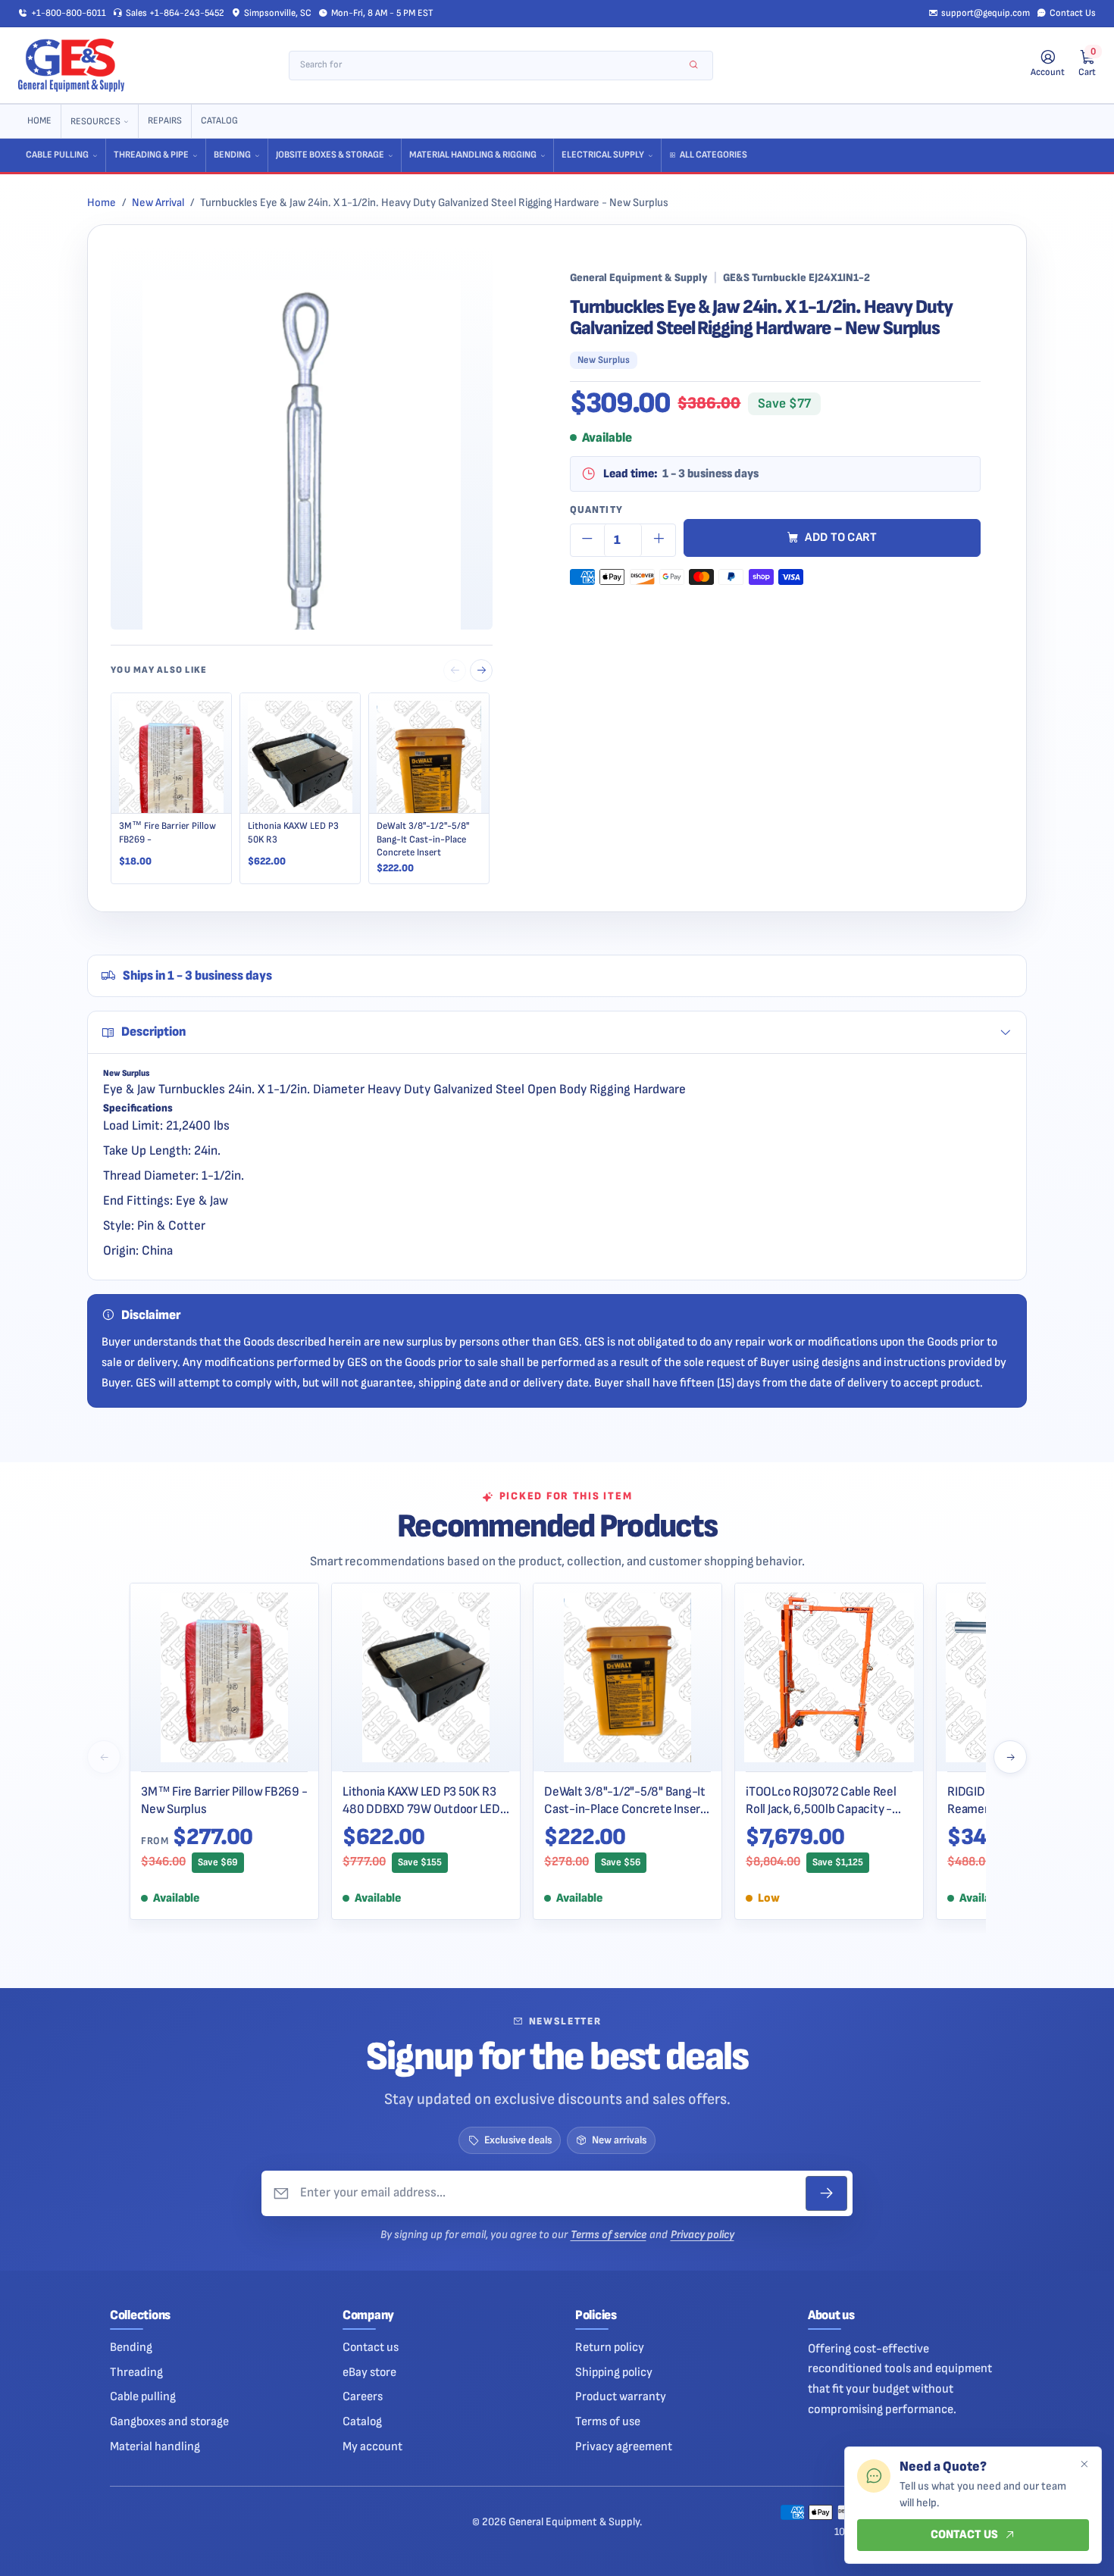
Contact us (371, 2347)
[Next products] (1010, 1757)
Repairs (165, 121)
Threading (136, 2372)
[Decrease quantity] (587, 540)
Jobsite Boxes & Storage (330, 155)
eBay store (369, 2372)
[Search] (694, 66)
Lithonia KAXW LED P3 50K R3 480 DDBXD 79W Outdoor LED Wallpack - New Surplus (421, 1801)
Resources (95, 122)
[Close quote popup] (1084, 2465)
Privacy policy (703, 2235)
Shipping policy (614, 2372)
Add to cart (841, 538)
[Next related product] (481, 671)
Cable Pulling (57, 155)
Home (39, 121)
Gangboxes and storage (169, 2421)
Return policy (610, 2347)
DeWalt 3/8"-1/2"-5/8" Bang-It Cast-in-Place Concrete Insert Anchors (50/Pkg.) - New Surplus (625, 1801)
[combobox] (491, 66)
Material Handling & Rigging (473, 155)
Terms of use (608, 2421)
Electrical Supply (603, 155)
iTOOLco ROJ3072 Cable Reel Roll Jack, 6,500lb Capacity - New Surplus (821, 1801)
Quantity (596, 510)
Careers (363, 2396)
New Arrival (158, 203)
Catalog (219, 121)
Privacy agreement (624, 2446)
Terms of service (609, 2235)
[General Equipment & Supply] (71, 65)
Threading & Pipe (151, 155)
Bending (232, 155)
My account (372, 2446)
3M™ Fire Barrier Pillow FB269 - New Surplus (224, 1801)
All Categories (713, 155)
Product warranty (621, 2396)
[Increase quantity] (659, 540)
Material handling (155, 2446)
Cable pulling (143, 2396)
